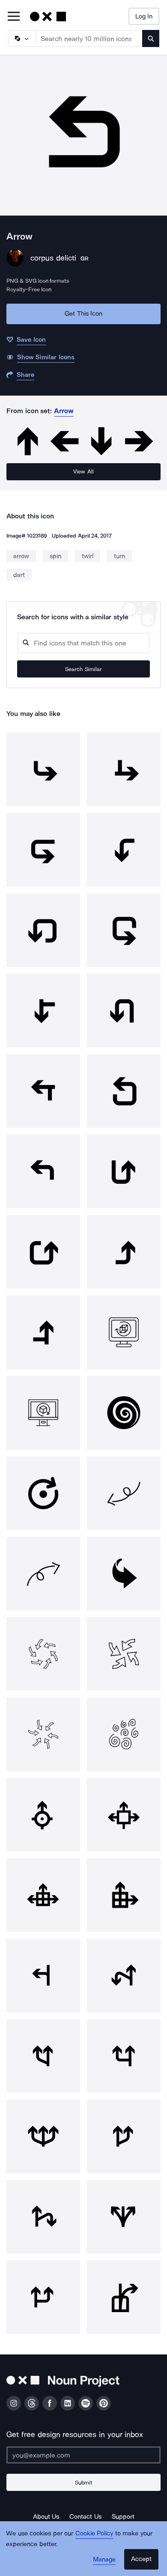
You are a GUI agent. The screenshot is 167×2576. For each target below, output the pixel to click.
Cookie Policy (94, 2533)
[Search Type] (21, 38)
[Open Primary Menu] (14, 17)
